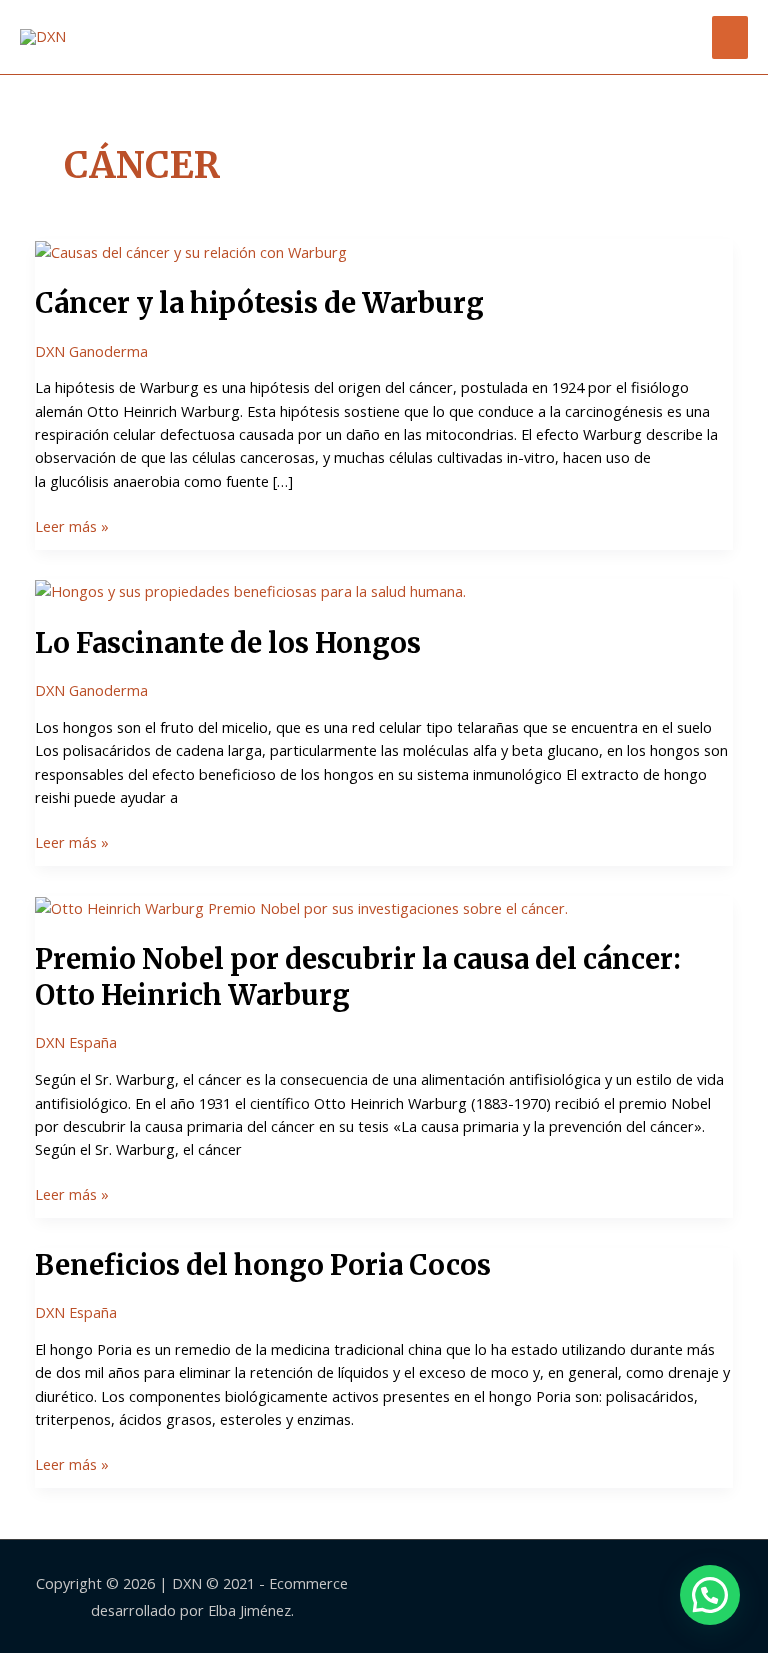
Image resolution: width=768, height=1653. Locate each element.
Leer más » (72, 525)
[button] (710, 1595)
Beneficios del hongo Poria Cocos (263, 1265)
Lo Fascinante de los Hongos (228, 643)
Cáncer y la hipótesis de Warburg (259, 303)
